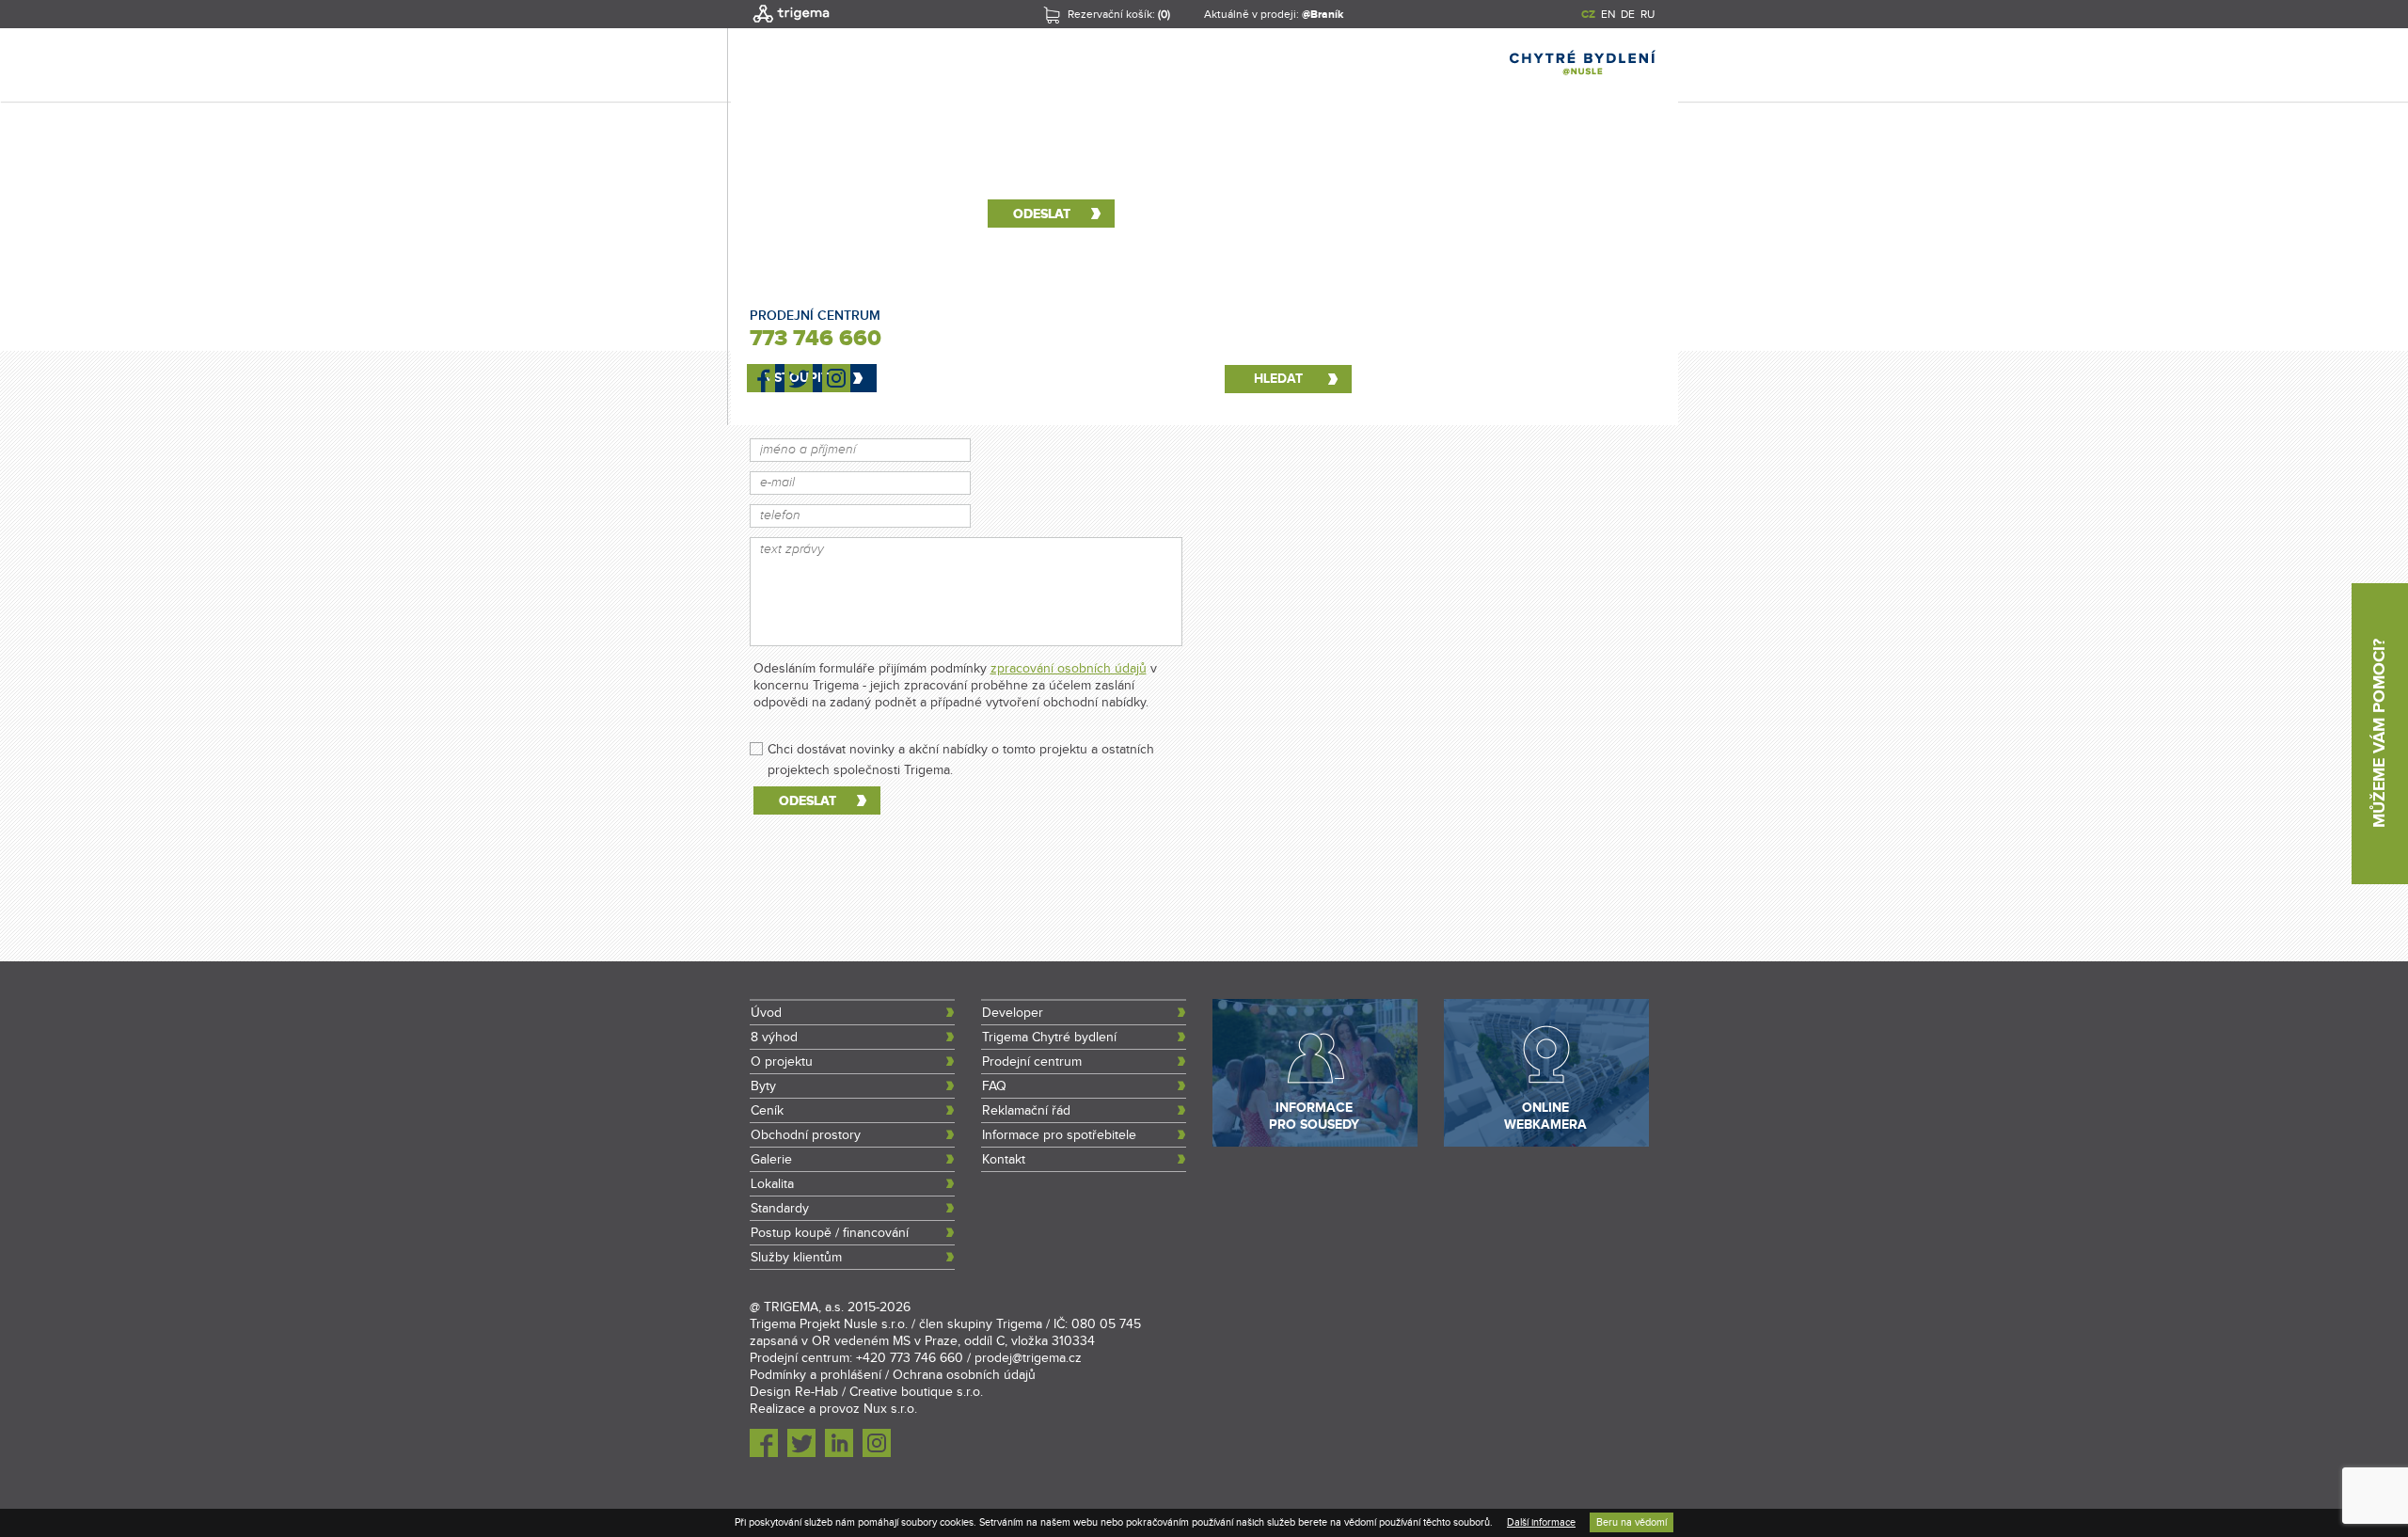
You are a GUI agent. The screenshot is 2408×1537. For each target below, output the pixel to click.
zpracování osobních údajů (1069, 669)
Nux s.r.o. (890, 1409)
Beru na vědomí (1632, 1522)
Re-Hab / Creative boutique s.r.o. (889, 1392)
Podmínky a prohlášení (816, 1375)
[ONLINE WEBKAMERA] (1546, 1143)
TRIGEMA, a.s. (804, 1307)
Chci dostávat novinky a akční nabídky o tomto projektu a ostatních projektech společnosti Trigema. (961, 750)
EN (1608, 14)
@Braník (1323, 15)
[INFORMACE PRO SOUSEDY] (1315, 1143)
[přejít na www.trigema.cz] (791, 24)
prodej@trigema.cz (1028, 1358)
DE (1628, 14)
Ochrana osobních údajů (964, 1375)
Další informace (1541, 1522)
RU (1648, 14)
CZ (1588, 15)
